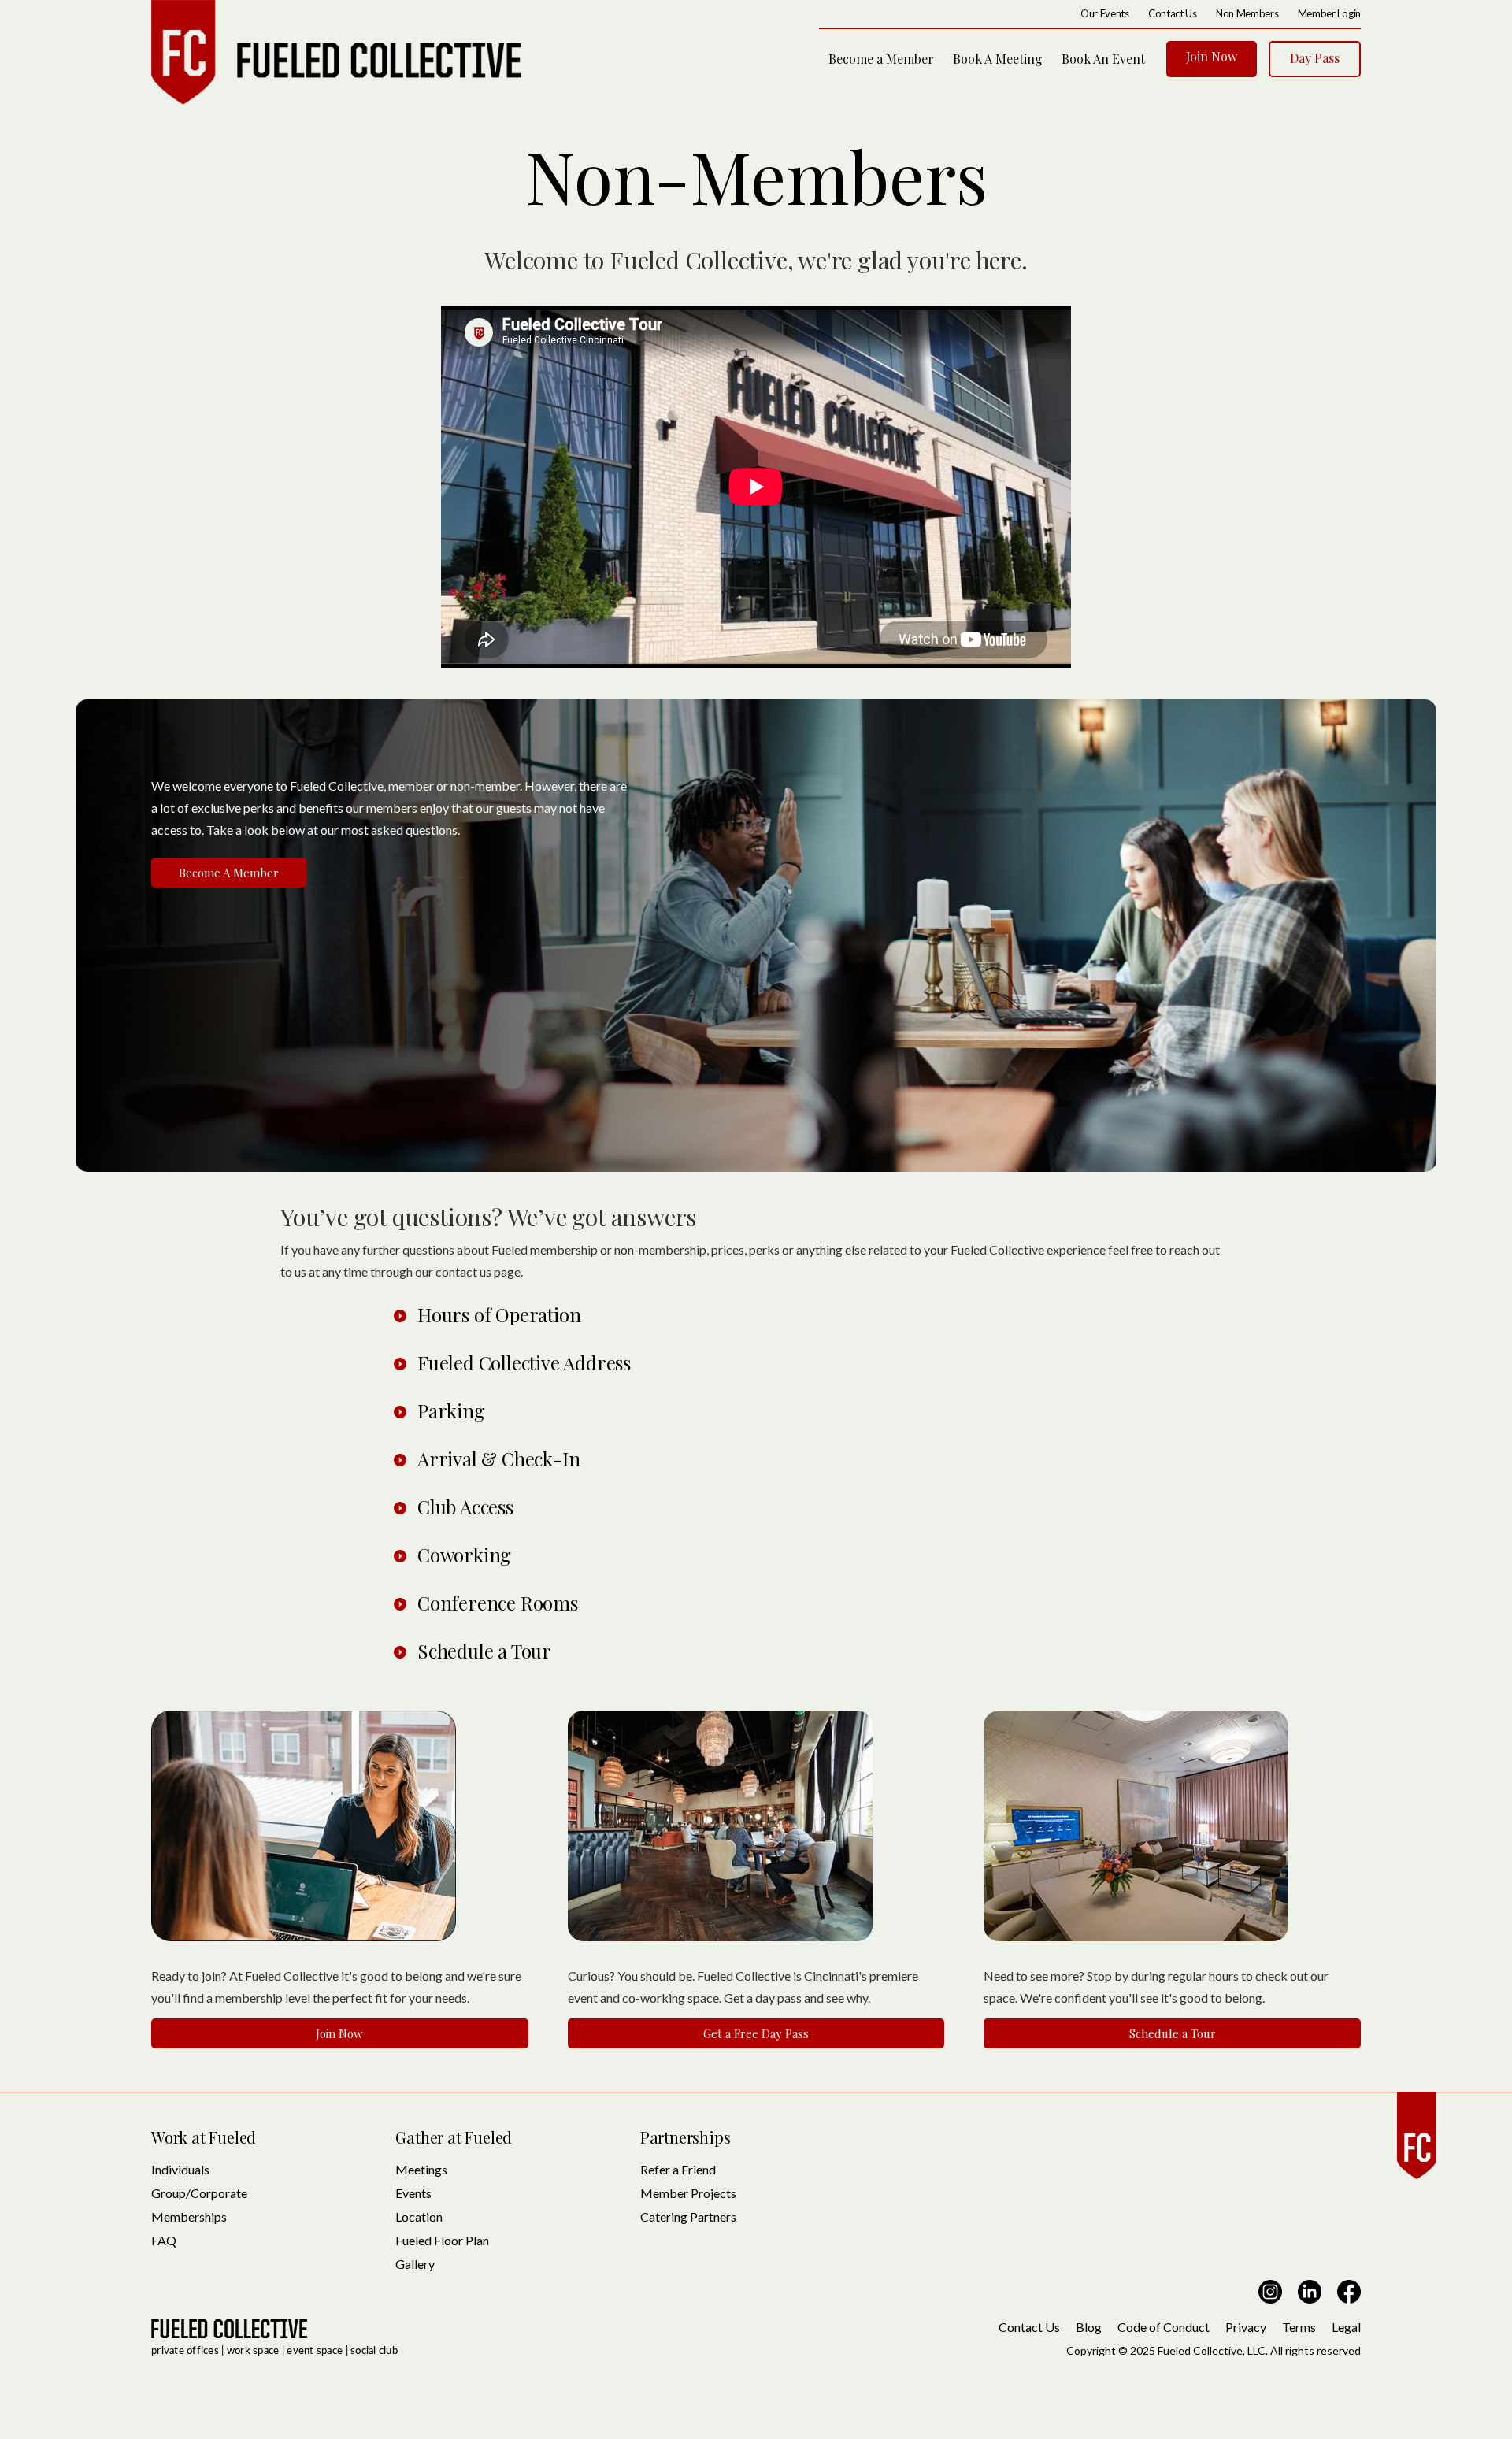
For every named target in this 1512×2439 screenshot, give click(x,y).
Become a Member (881, 59)
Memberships (189, 2217)
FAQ (164, 2240)
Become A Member (229, 873)
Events (413, 2193)
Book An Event (1103, 59)
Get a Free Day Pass (756, 2033)
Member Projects (688, 2193)
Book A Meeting (998, 59)
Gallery (415, 2264)
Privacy (1246, 2327)
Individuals (180, 2169)
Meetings (421, 2169)
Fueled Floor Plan (442, 2240)
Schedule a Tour (1173, 2033)
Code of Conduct (1164, 2327)
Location (419, 2217)
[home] (336, 52)
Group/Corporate (199, 2193)
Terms (1299, 2327)
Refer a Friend (678, 2169)
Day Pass (1315, 58)
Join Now (1212, 56)
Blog (1089, 2327)
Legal (1346, 2327)
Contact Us (1029, 2327)
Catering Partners (688, 2217)
